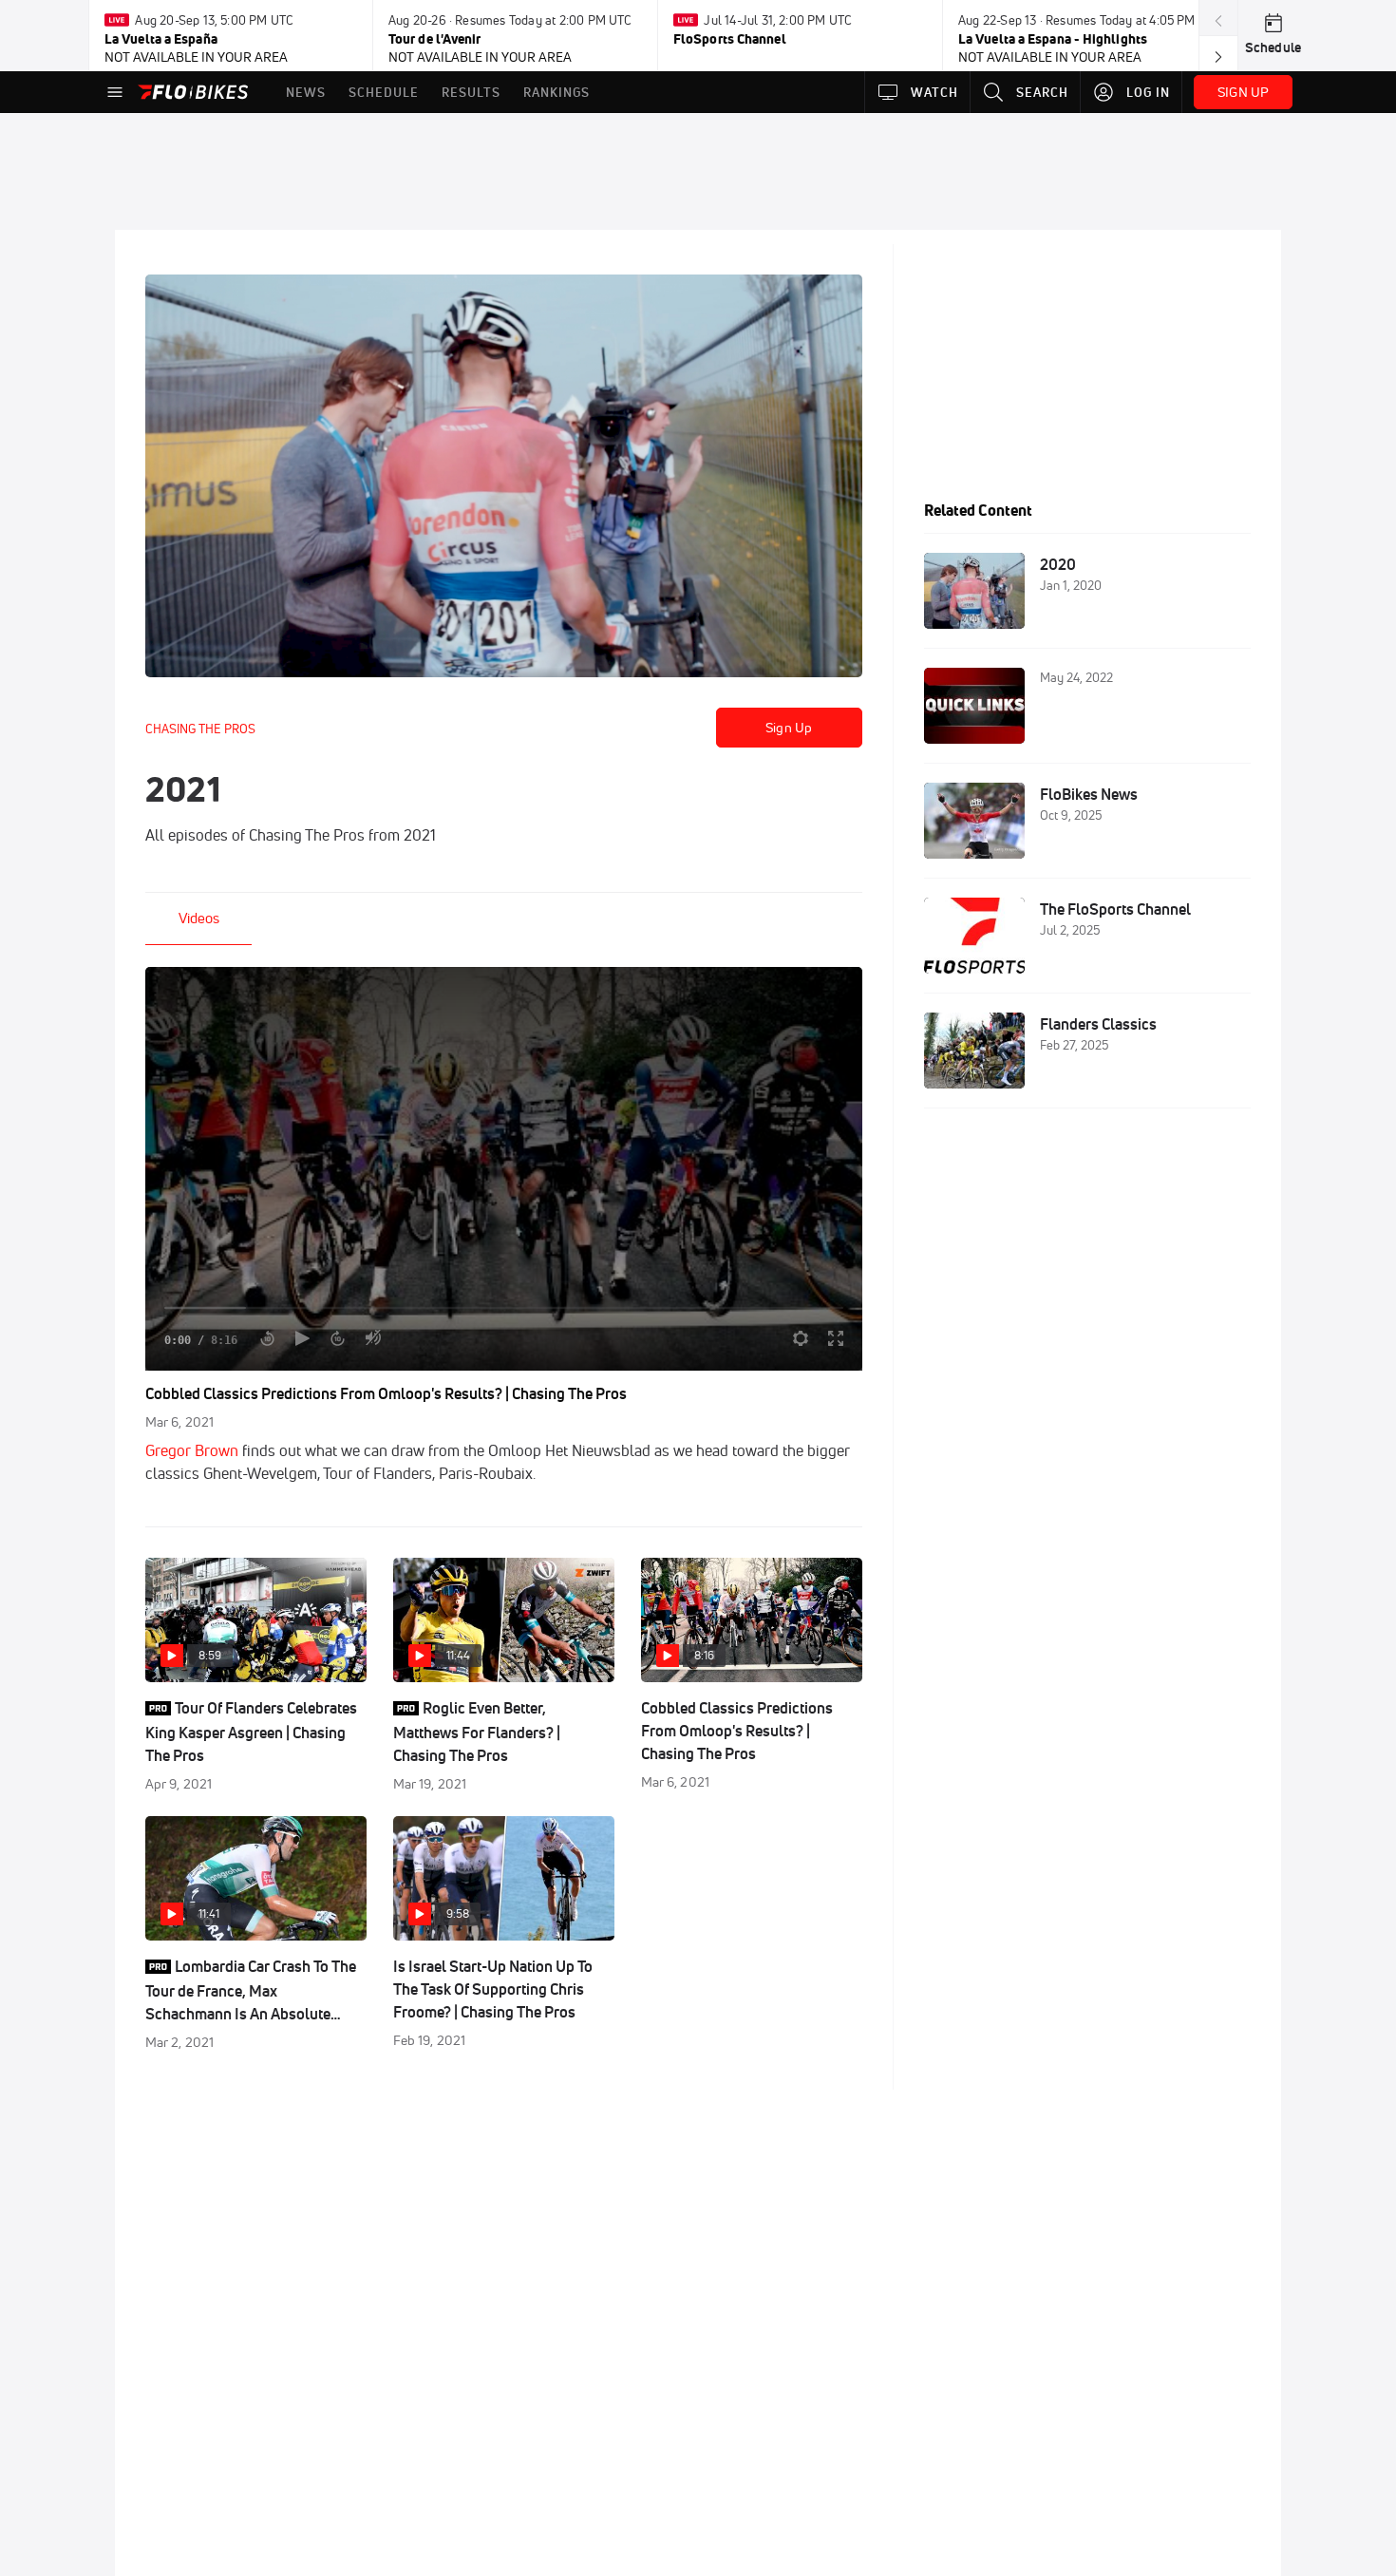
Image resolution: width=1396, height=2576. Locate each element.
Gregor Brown (192, 1450)
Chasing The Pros (200, 729)
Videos (199, 918)
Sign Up (789, 728)
